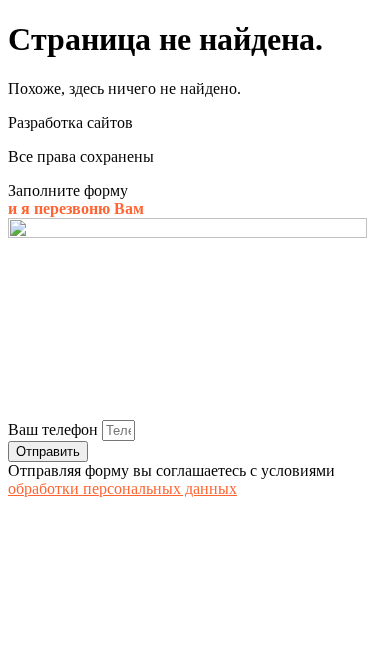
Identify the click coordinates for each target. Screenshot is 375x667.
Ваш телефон (55, 429)
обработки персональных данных (122, 488)
